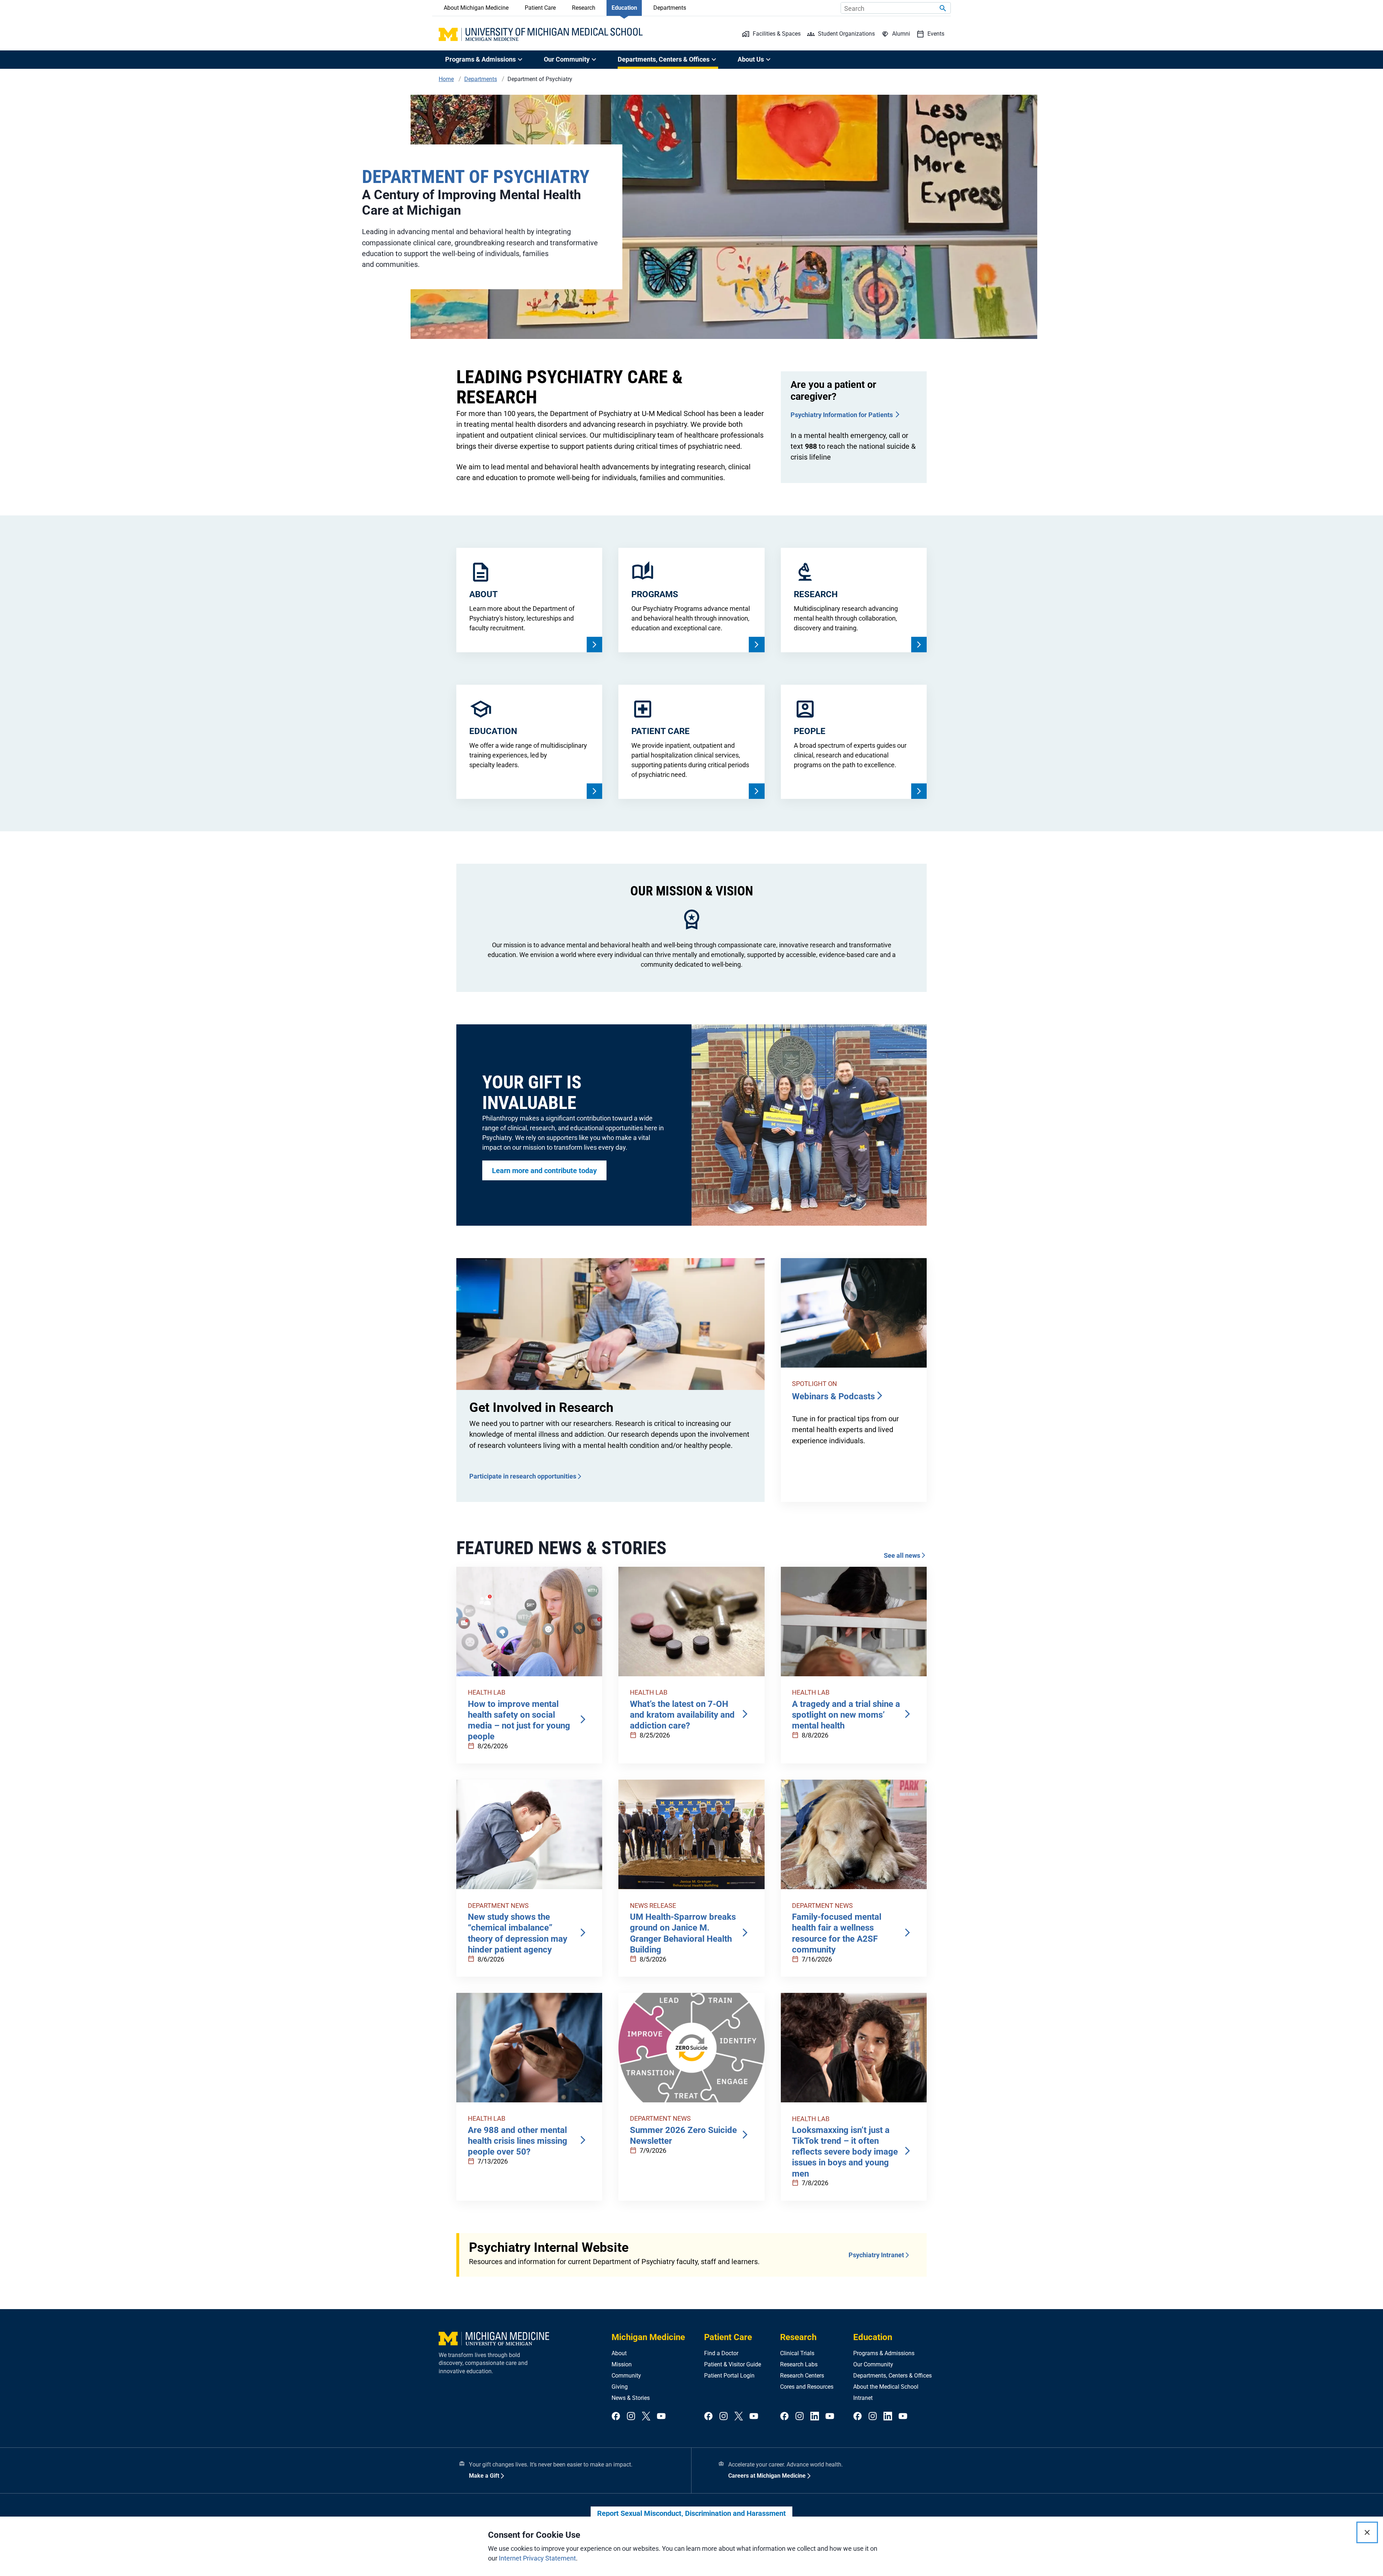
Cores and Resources (807, 2387)
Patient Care (540, 8)
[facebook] (616, 2417)
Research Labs (799, 2364)
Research (584, 8)
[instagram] (631, 2417)
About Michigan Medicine (476, 8)
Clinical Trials (797, 2353)
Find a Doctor (721, 2353)
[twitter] (646, 2417)
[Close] (1367, 2532)
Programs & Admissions (884, 2353)
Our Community (873, 2364)
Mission (622, 2364)
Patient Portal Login (729, 2376)
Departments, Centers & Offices (892, 2376)
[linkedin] (815, 2417)
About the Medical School (886, 2387)
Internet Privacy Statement (537, 2558)
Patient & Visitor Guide (733, 2364)
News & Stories (631, 2398)
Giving (620, 2387)
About (619, 2353)
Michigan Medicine (648, 2337)
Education (624, 8)
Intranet (863, 2398)
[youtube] (661, 2417)
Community (626, 2376)
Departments (670, 8)
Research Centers (802, 2376)
